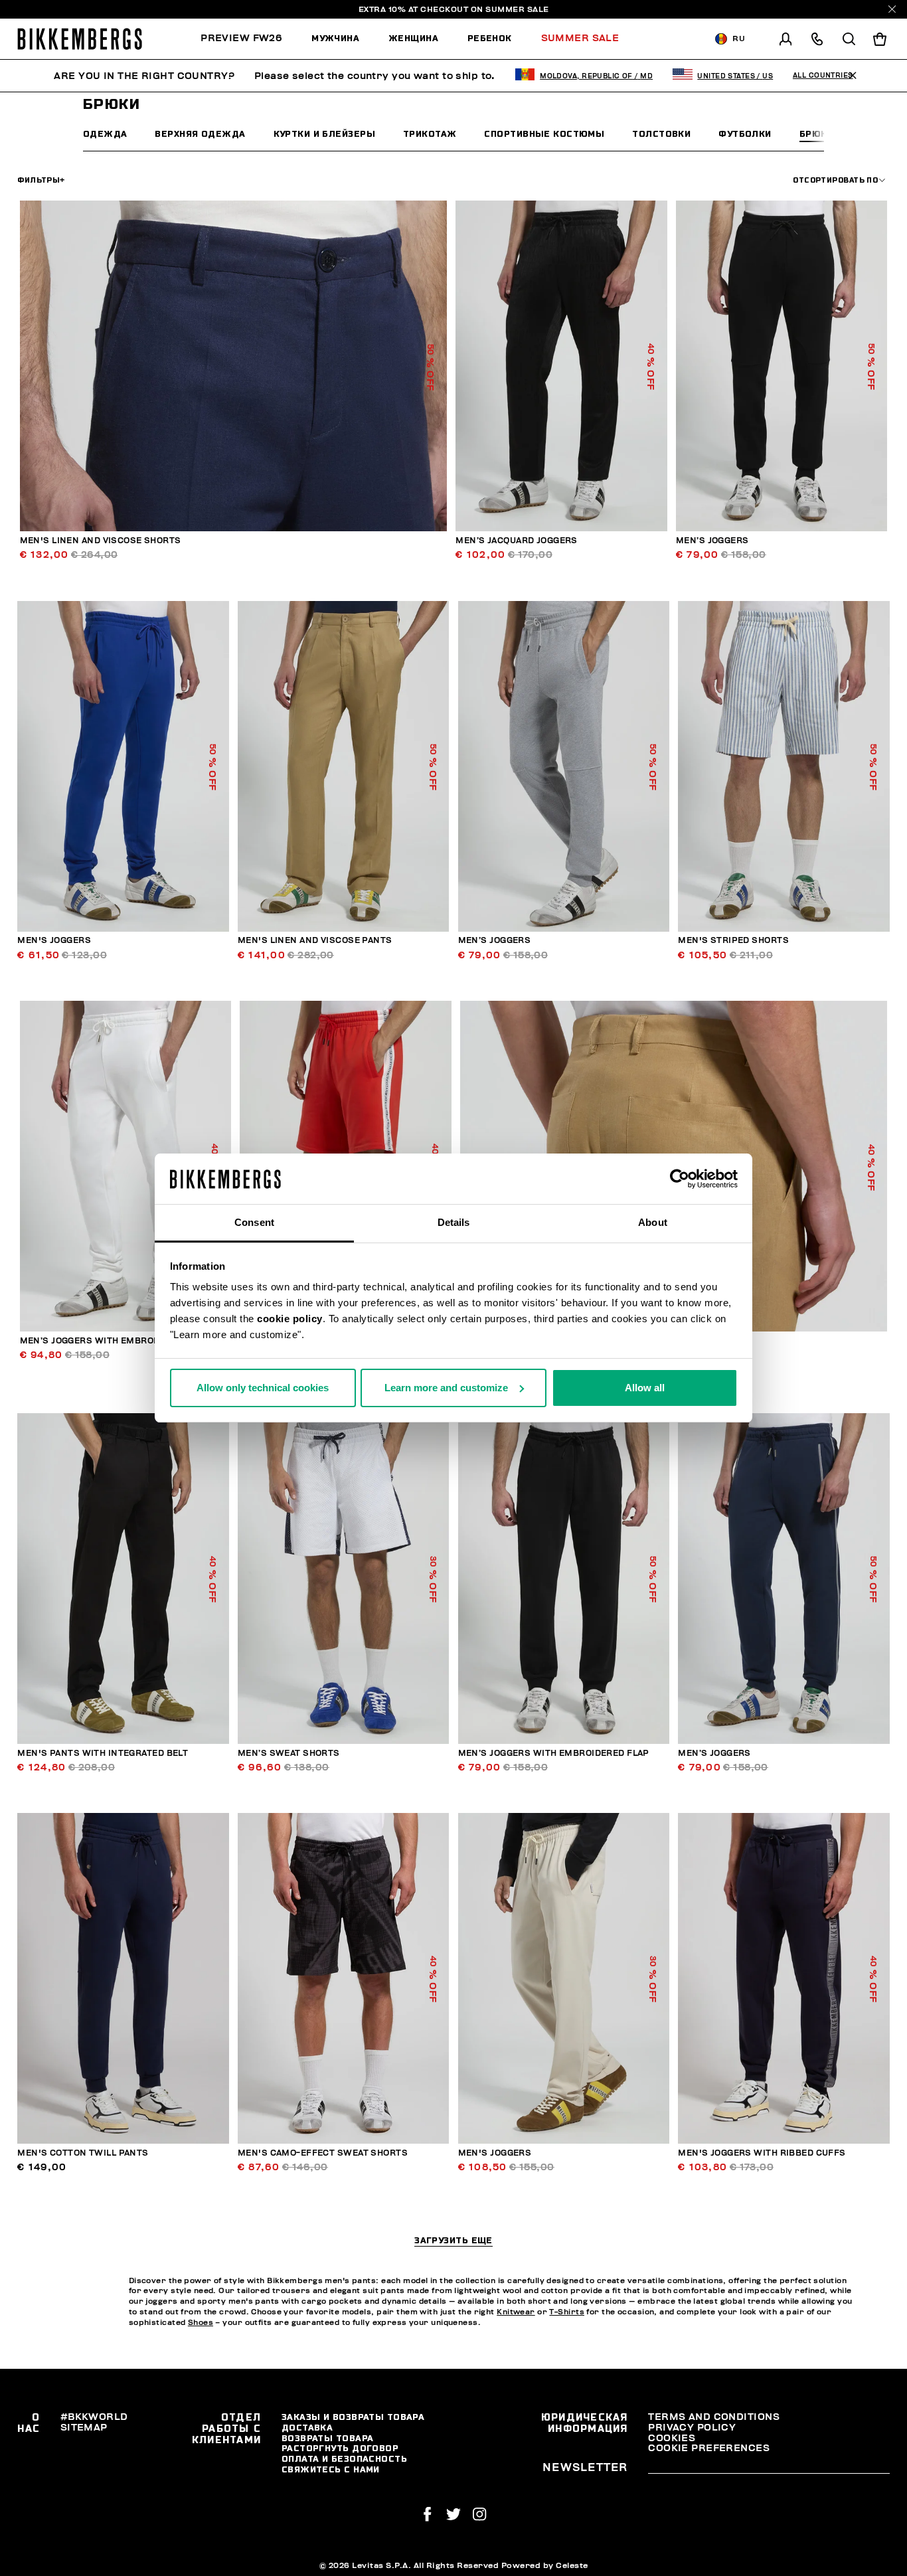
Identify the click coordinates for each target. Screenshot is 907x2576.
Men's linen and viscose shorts (101, 541)
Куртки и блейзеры (324, 134)
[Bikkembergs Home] (80, 39)
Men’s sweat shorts (289, 1754)
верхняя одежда (200, 134)
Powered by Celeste (545, 2565)
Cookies (672, 2438)
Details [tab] (454, 1222)
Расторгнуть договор (340, 2448)
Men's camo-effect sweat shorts (323, 2153)
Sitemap (84, 2428)
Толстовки (661, 134)
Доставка (307, 2428)
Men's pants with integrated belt (103, 1754)
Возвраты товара (328, 2438)
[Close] (892, 9)
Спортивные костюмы (544, 134)
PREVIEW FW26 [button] (241, 38)
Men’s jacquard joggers (517, 541)
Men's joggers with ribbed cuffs (762, 2153)
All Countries (823, 76)
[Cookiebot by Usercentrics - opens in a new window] (680, 1179)
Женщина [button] (413, 38)
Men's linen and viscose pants (315, 941)
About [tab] (653, 1222)
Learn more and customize (446, 1388)
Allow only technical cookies (263, 1388)
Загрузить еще (453, 2241)
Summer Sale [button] (580, 38)
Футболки (745, 134)
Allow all (645, 1388)
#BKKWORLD (94, 2417)
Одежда (105, 134)
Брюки (816, 134)
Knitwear (516, 2312)
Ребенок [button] (490, 38)
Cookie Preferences (709, 2448)
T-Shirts (567, 2312)
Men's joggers (54, 941)
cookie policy (290, 1319)
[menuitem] (249, 39)
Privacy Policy (692, 2428)
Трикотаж (430, 134)
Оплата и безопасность (344, 2459)
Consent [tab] (254, 1222)
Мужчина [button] (335, 38)
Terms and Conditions (714, 2417)
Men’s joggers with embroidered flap (116, 1341)
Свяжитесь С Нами (331, 2469)
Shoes (201, 2323)
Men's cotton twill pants (83, 2153)
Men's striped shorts (733, 941)
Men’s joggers (712, 541)
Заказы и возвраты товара (353, 2417)
